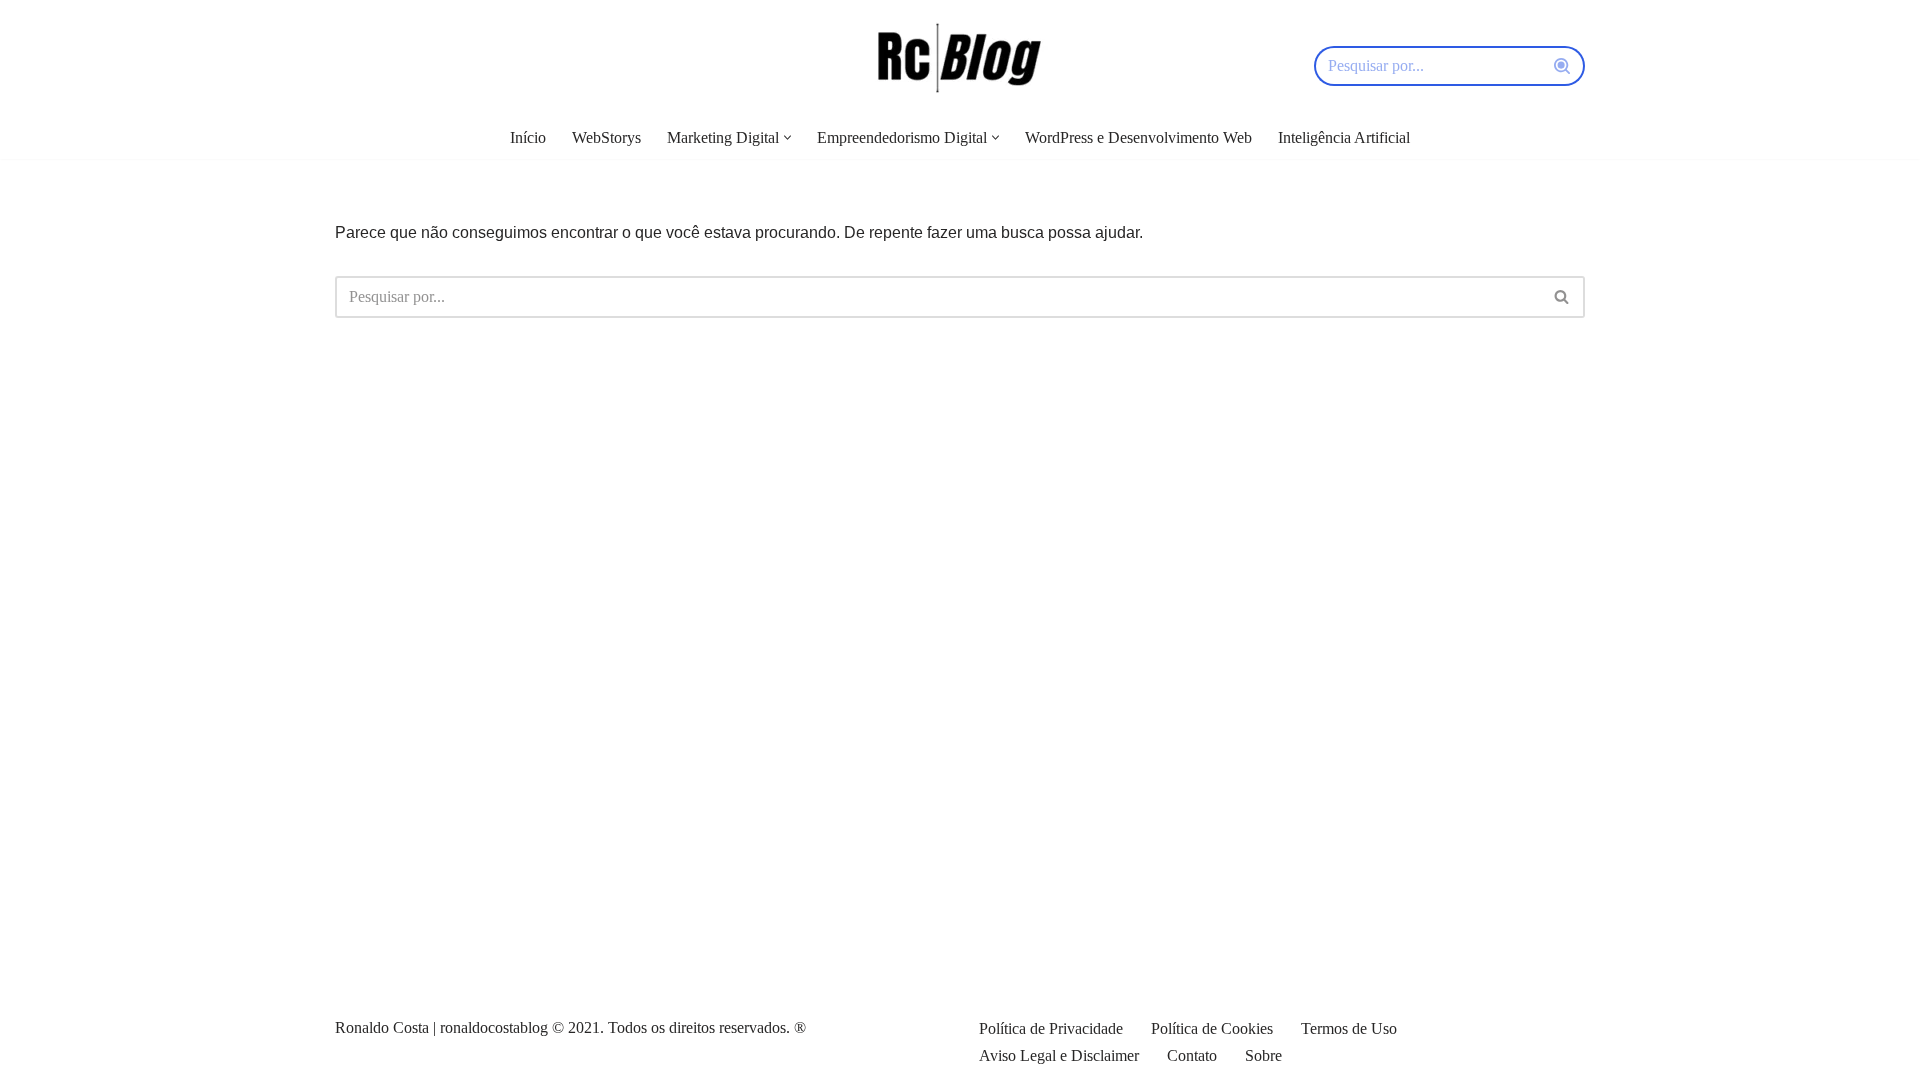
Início (528, 137)
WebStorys (606, 137)
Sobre (1263, 1054)
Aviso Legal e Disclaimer (1059, 1054)
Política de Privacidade (1051, 1028)
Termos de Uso (1349, 1028)
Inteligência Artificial (1344, 137)
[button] (787, 137)
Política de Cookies (1212, 1028)
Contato (1192, 1054)
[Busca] (1562, 66)
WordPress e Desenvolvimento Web (1138, 137)
